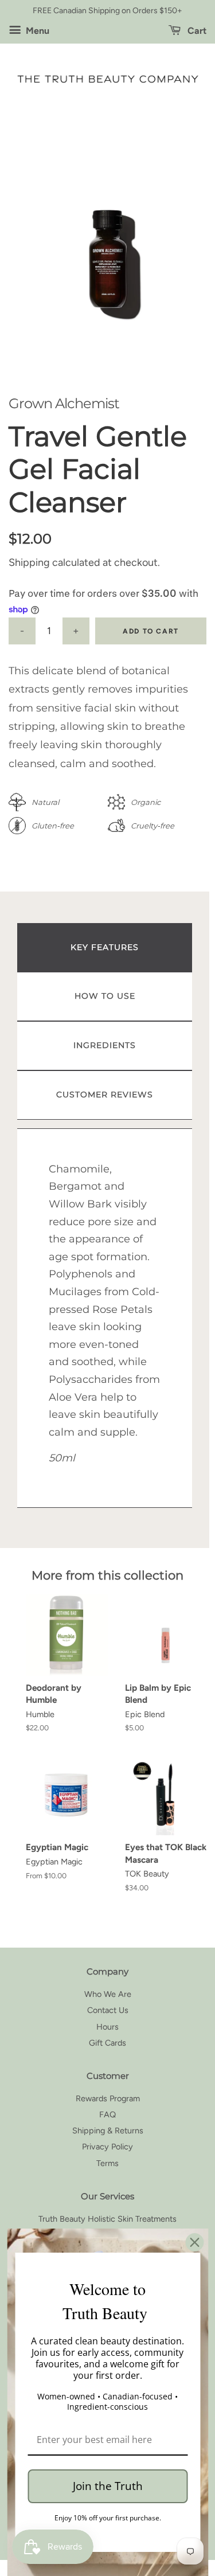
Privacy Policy (107, 2147)
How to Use (105, 996)
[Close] (194, 2242)
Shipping (29, 562)
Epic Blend (145, 1714)
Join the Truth (108, 2486)
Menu (36, 31)
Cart (196, 31)
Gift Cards (107, 2043)
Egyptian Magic (54, 1862)
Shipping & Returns (108, 2131)
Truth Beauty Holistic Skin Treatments (107, 2219)
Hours (107, 2027)
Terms (107, 2163)
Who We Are (108, 1994)
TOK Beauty (147, 1874)
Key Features (105, 947)
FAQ (107, 2114)
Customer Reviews (105, 1094)
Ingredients (105, 1045)
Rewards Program (108, 2098)
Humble (40, 1714)
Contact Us (108, 2010)
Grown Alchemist (64, 403)
